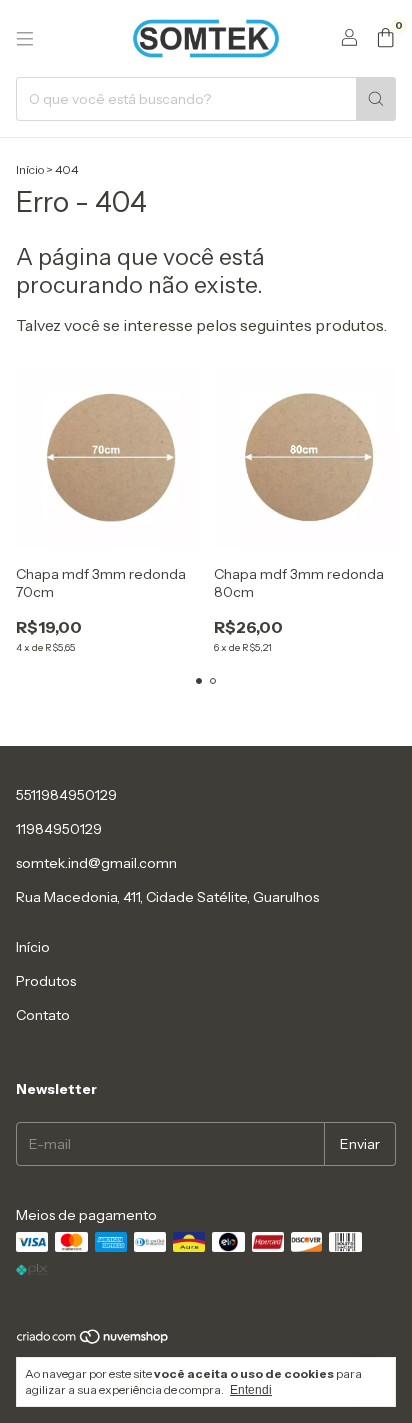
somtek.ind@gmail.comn (96, 863)
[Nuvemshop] (93, 1340)
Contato (43, 1015)
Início (30, 169)
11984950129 (59, 829)
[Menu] (25, 39)
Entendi (251, 1390)
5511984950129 (66, 795)
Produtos (46, 981)
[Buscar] (376, 99)
